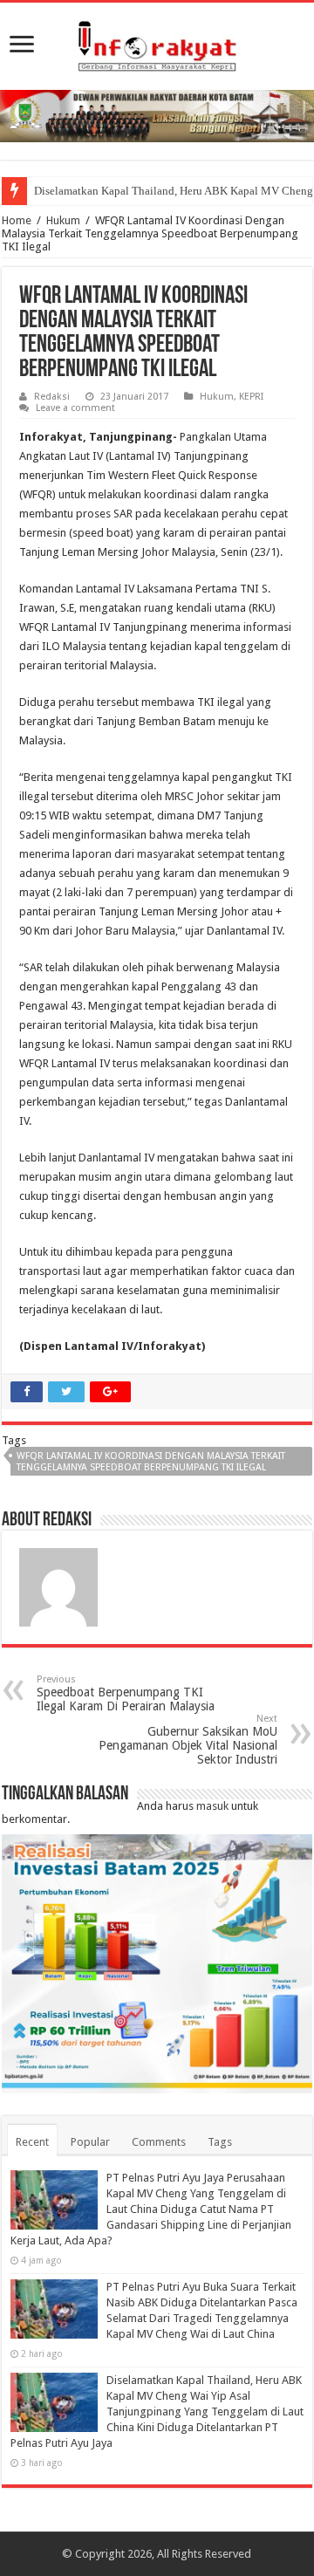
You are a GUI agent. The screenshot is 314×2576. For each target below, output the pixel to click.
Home (17, 220)
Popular (90, 2142)
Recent (32, 2142)
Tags (220, 2142)
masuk (212, 1806)
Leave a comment (75, 408)
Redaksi (52, 397)
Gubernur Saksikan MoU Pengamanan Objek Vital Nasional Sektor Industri (188, 1740)
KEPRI (251, 397)
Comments (159, 2142)
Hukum (63, 220)
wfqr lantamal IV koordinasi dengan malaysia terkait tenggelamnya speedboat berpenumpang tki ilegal (151, 1462)
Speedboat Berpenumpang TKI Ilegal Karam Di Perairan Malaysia (126, 1693)
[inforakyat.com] (157, 43)
